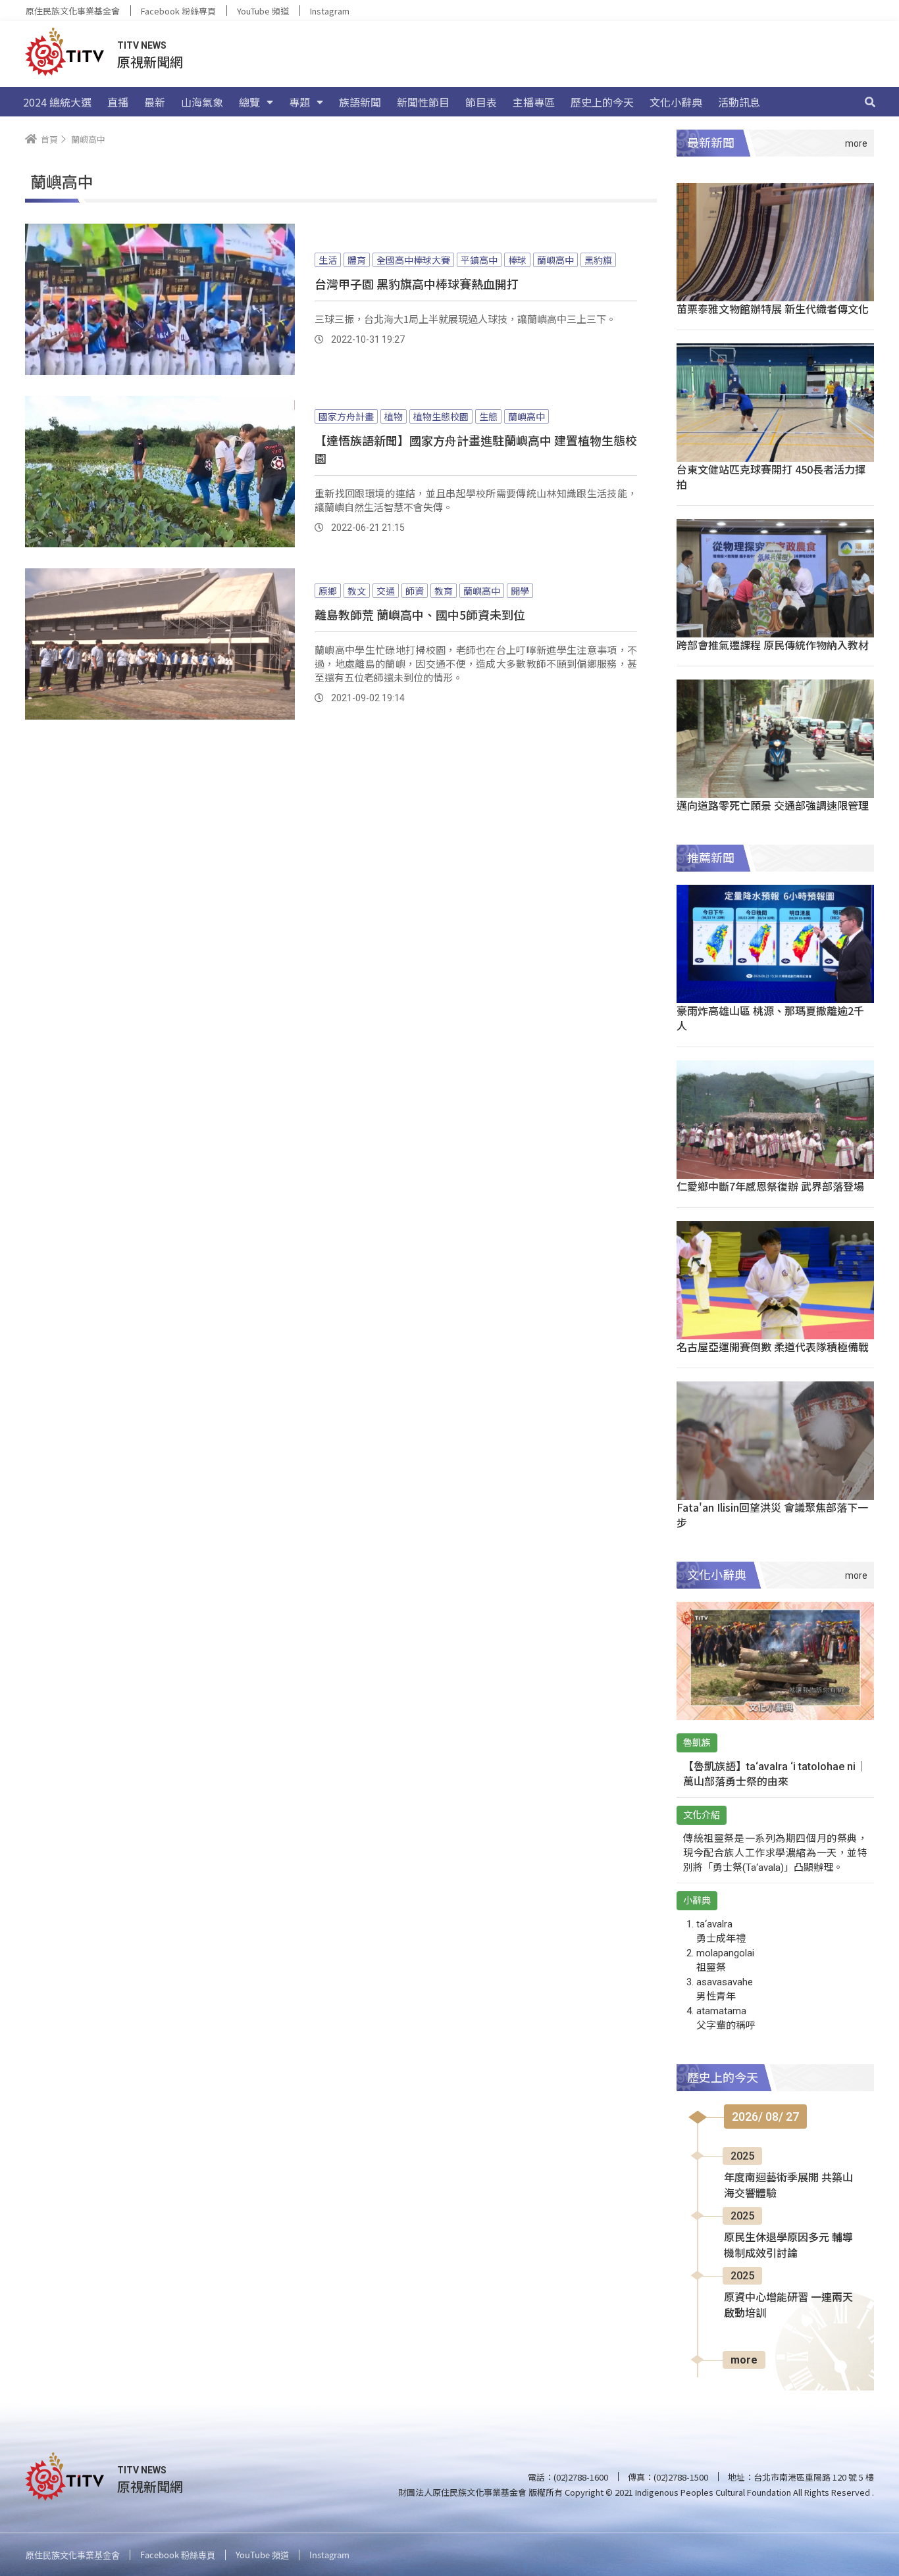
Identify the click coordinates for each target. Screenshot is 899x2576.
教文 (357, 591)
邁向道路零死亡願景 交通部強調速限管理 (773, 805)
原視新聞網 (150, 62)
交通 (386, 591)
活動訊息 (739, 102)
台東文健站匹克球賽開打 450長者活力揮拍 (771, 477)
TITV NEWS (142, 45)
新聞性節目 (423, 102)
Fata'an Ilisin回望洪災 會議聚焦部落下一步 (772, 1515)
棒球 (517, 260)
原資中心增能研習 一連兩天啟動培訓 (788, 2305)
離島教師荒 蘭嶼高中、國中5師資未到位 (420, 614)
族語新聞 (360, 102)
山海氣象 (202, 102)
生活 (328, 260)
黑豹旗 (598, 260)
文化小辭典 (676, 102)
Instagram (330, 11)
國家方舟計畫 (346, 416)
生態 (488, 416)
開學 (520, 591)
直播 (118, 102)
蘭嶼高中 (555, 260)
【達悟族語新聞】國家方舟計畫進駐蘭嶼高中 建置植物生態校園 (476, 449)
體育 (357, 260)
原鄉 (328, 591)
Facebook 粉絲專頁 (178, 11)
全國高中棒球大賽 (413, 260)
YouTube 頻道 (263, 11)
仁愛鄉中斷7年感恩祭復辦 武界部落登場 (770, 1186)
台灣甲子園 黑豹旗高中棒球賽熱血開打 (417, 284)
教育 (444, 591)
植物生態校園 (441, 416)
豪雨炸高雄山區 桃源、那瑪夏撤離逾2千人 (770, 1018)
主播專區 (534, 102)
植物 (394, 416)
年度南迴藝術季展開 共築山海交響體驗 (788, 2186)
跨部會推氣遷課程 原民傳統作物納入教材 (773, 645)
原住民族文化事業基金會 (73, 11)
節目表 (481, 102)
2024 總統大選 (57, 102)
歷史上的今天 (602, 102)
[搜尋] (870, 102)
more (744, 2360)
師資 (415, 591)
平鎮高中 (479, 260)
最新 (155, 102)
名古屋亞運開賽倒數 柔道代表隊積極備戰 (773, 1347)
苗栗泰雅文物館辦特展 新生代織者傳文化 (773, 309)
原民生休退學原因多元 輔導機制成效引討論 (788, 2245)
